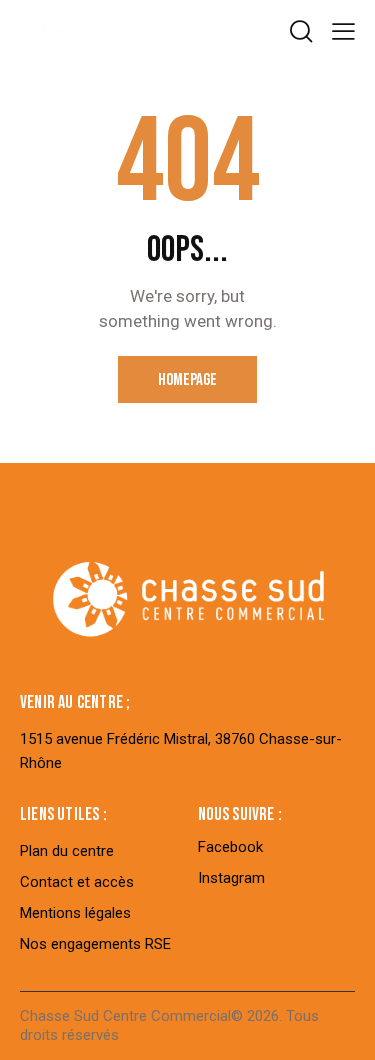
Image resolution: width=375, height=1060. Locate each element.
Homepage (187, 380)
